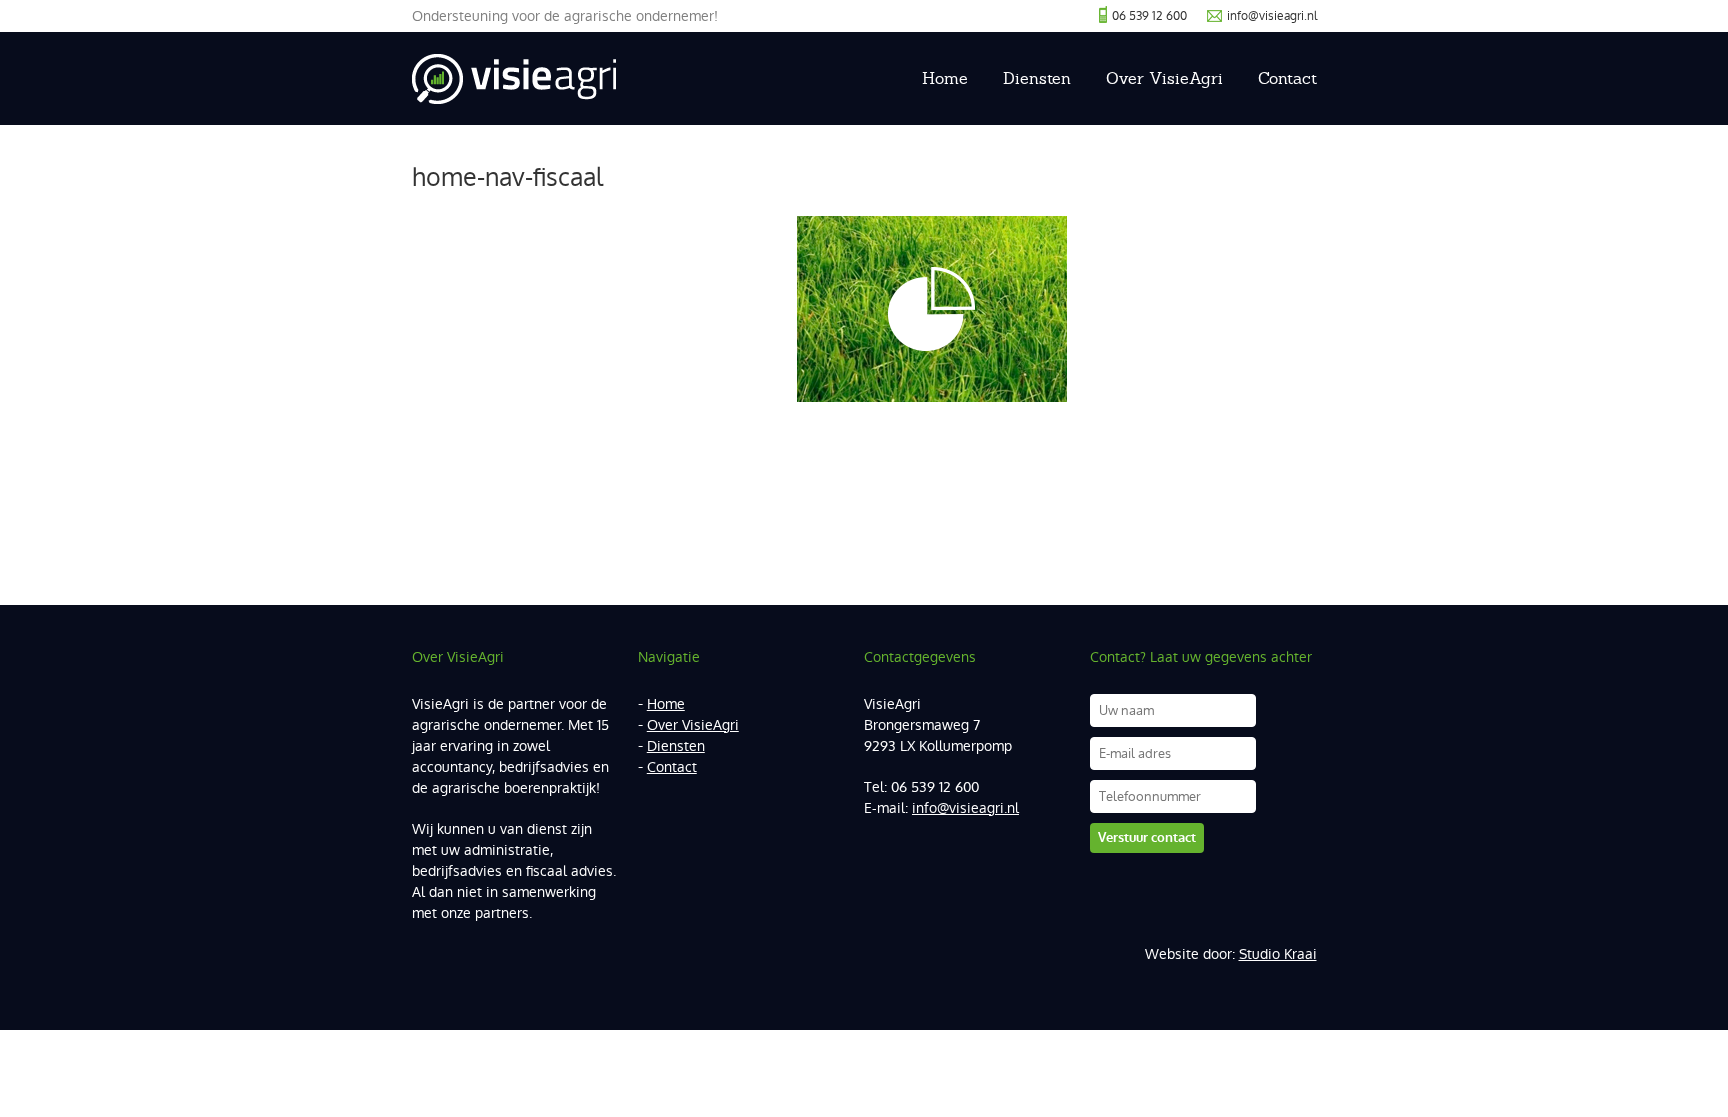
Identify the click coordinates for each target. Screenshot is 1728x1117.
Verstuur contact (1147, 838)
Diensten (1037, 78)
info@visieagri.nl (1272, 16)
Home (945, 78)
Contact (1287, 78)
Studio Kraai (1278, 954)
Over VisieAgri (1164, 78)
